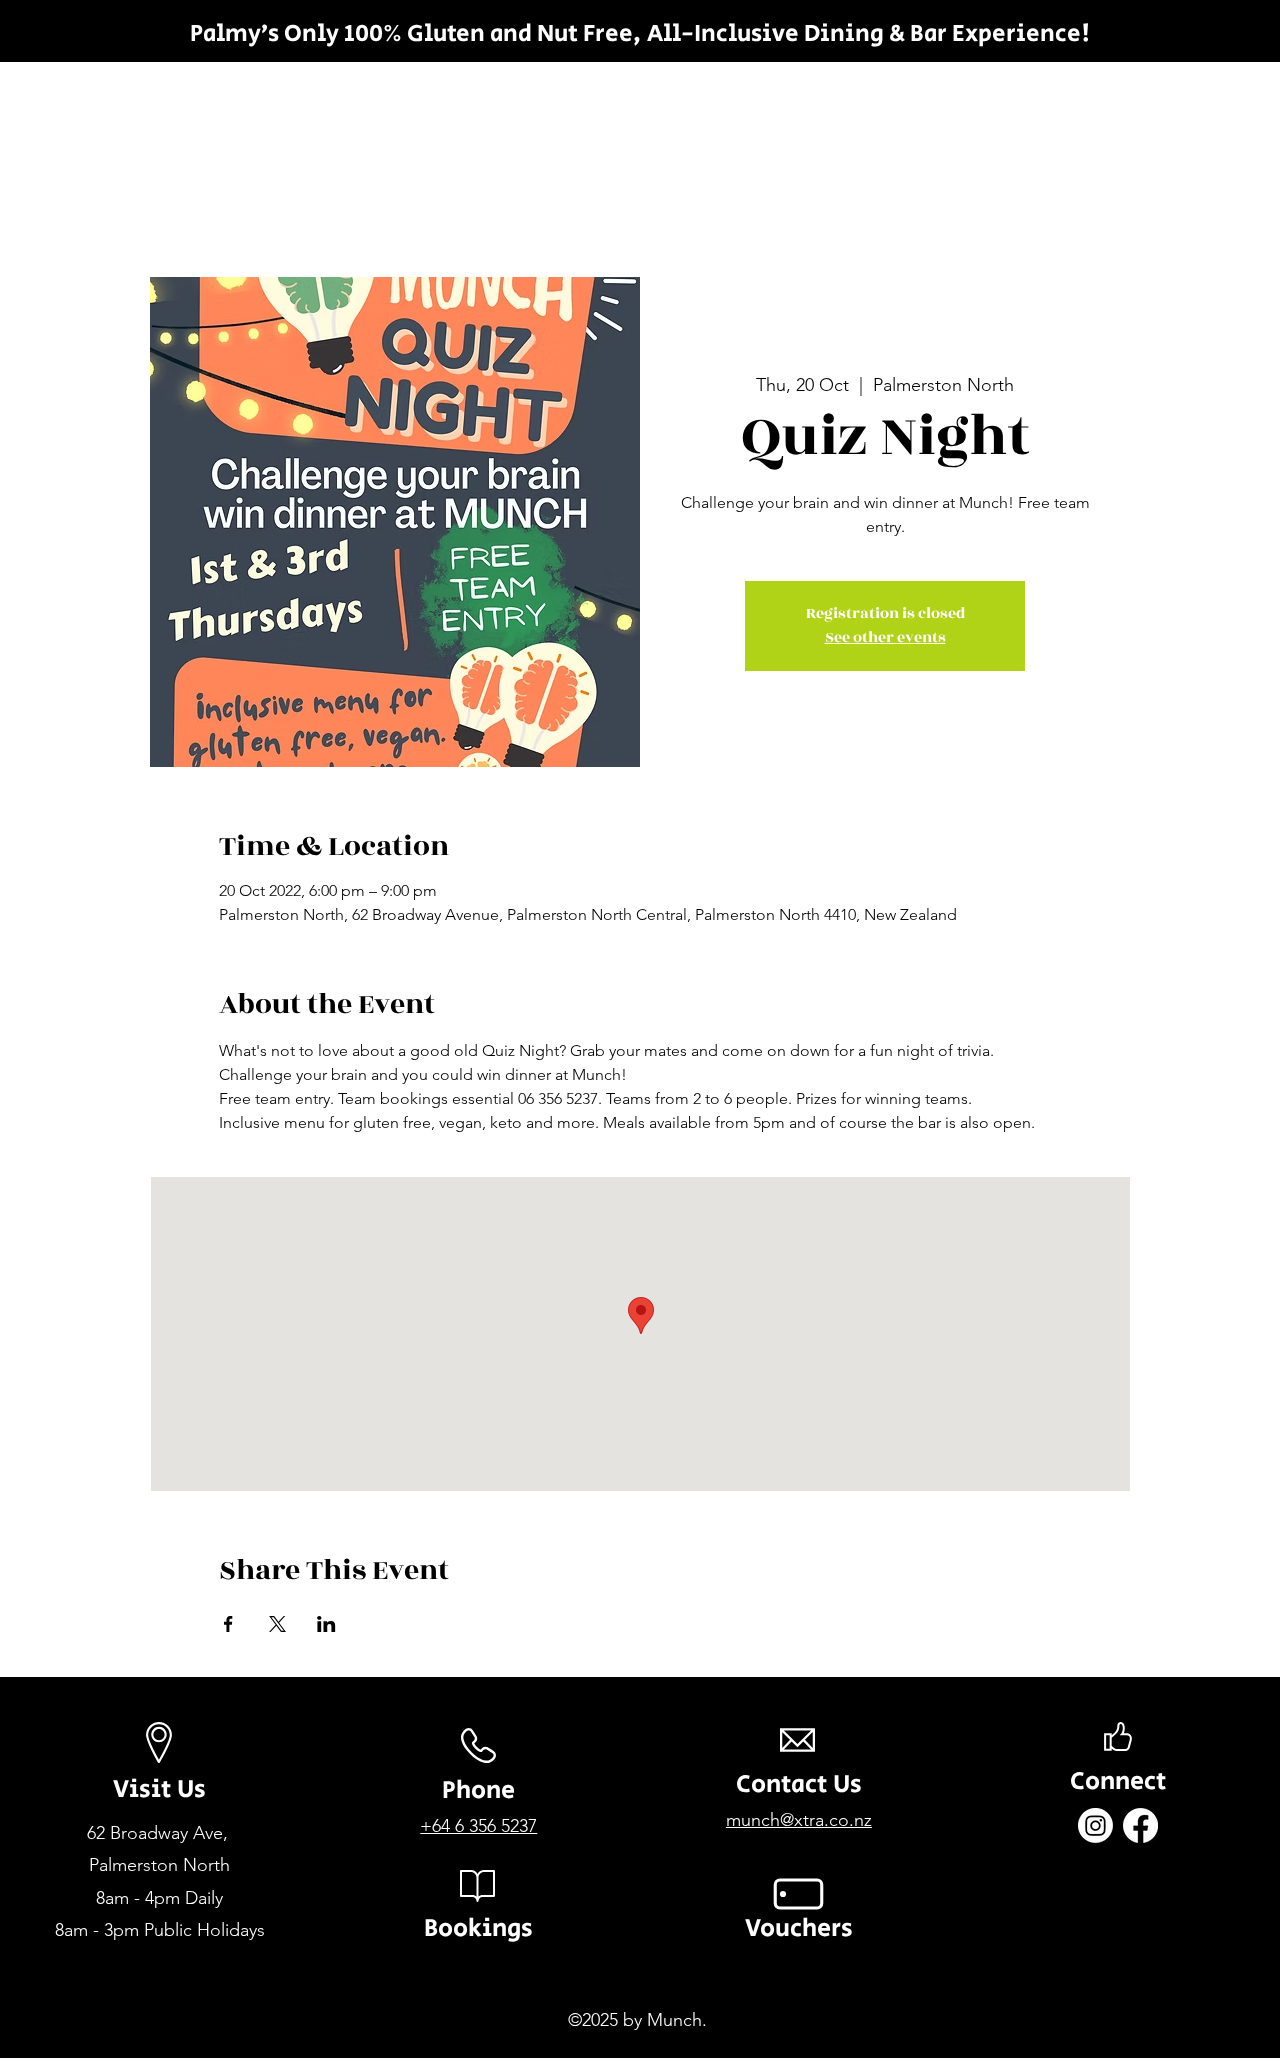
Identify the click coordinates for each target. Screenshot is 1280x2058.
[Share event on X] (277, 1624)
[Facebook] (1140, 1825)
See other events (885, 637)
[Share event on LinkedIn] (326, 1624)
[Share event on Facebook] (228, 1624)
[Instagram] (1095, 1825)
